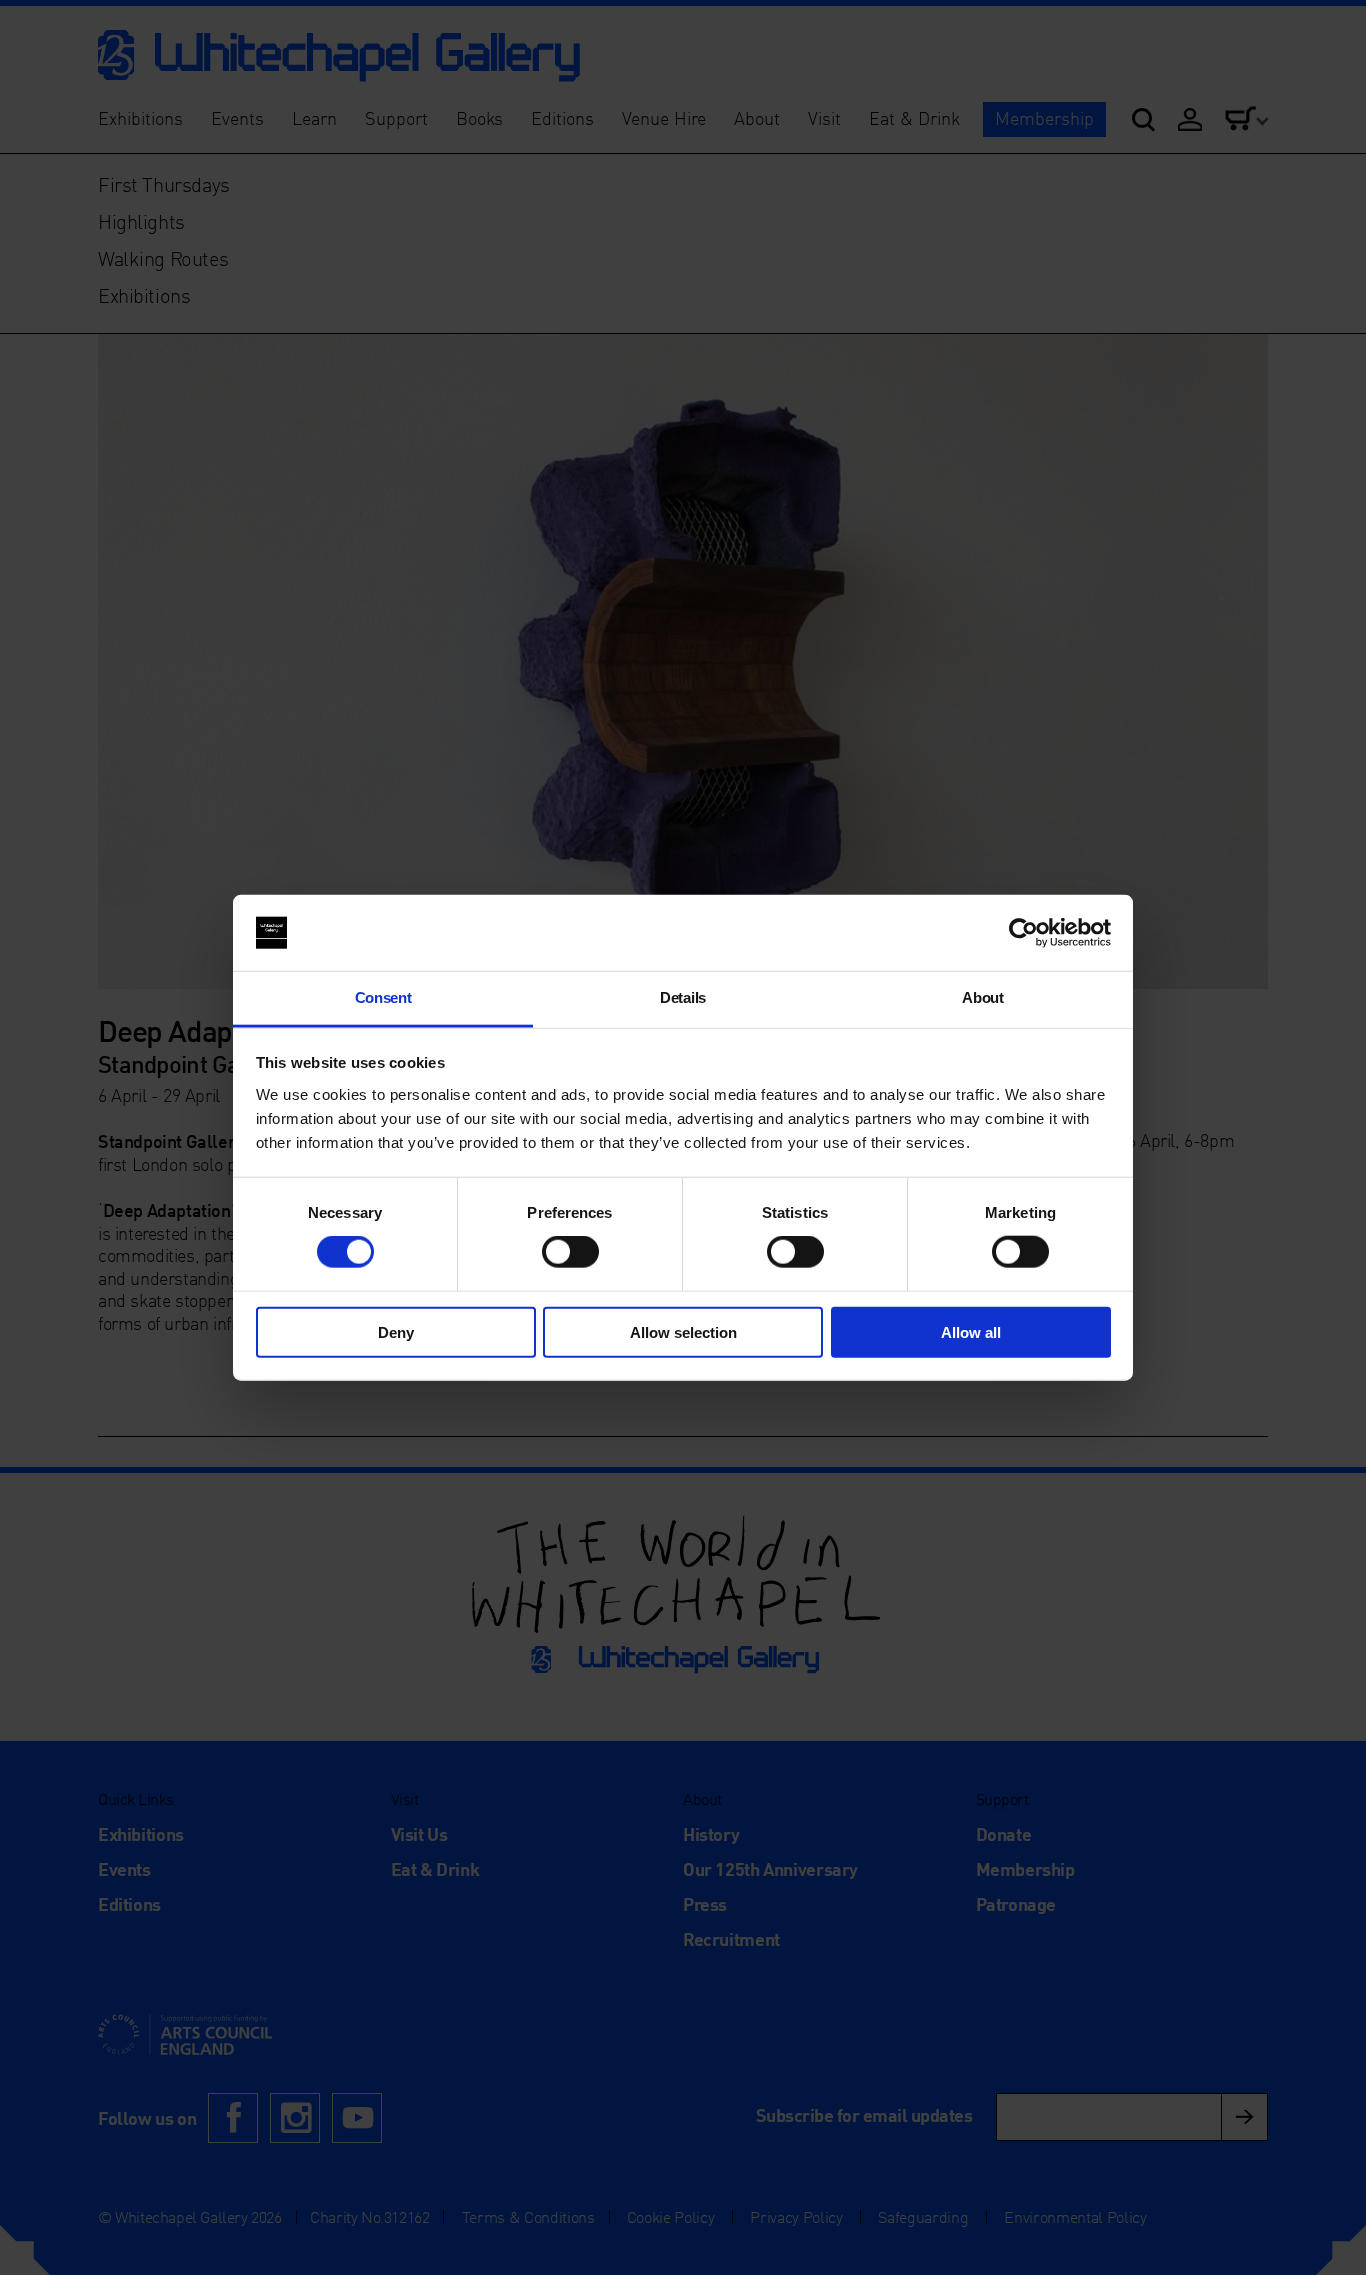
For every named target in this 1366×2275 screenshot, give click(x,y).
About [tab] (982, 997)
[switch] (570, 1252)
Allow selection (683, 1331)
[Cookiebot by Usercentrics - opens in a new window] (1023, 933)
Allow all (971, 1331)
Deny (396, 1331)
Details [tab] (683, 997)
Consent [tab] (383, 997)
